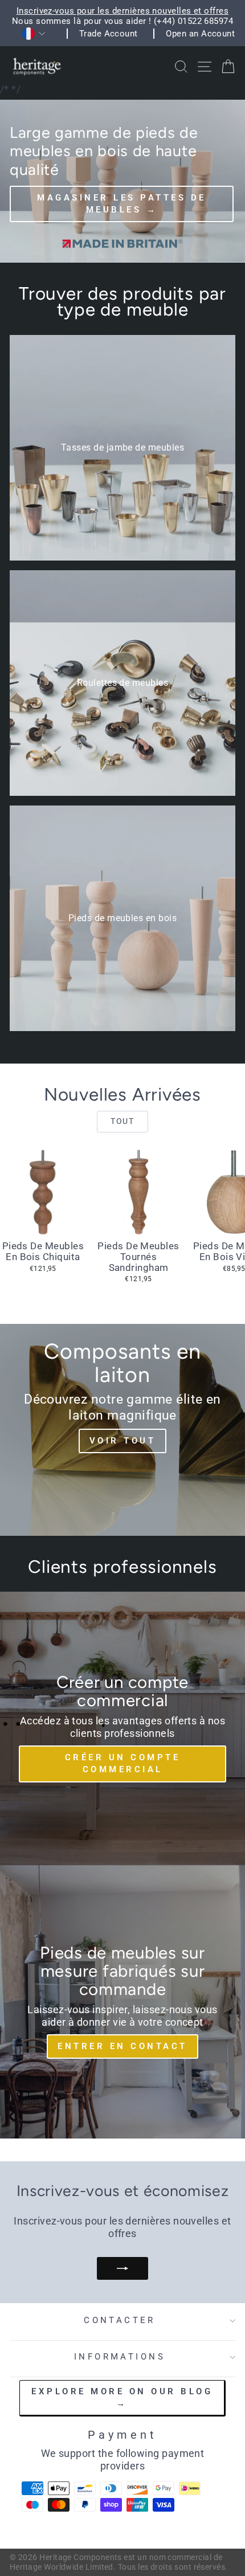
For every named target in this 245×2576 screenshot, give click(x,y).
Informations (120, 2357)
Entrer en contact (122, 2046)
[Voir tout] (122, 1430)
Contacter (120, 2320)
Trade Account (109, 34)
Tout (122, 1121)
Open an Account (200, 34)
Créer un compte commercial (123, 1763)
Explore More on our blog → (122, 2397)
